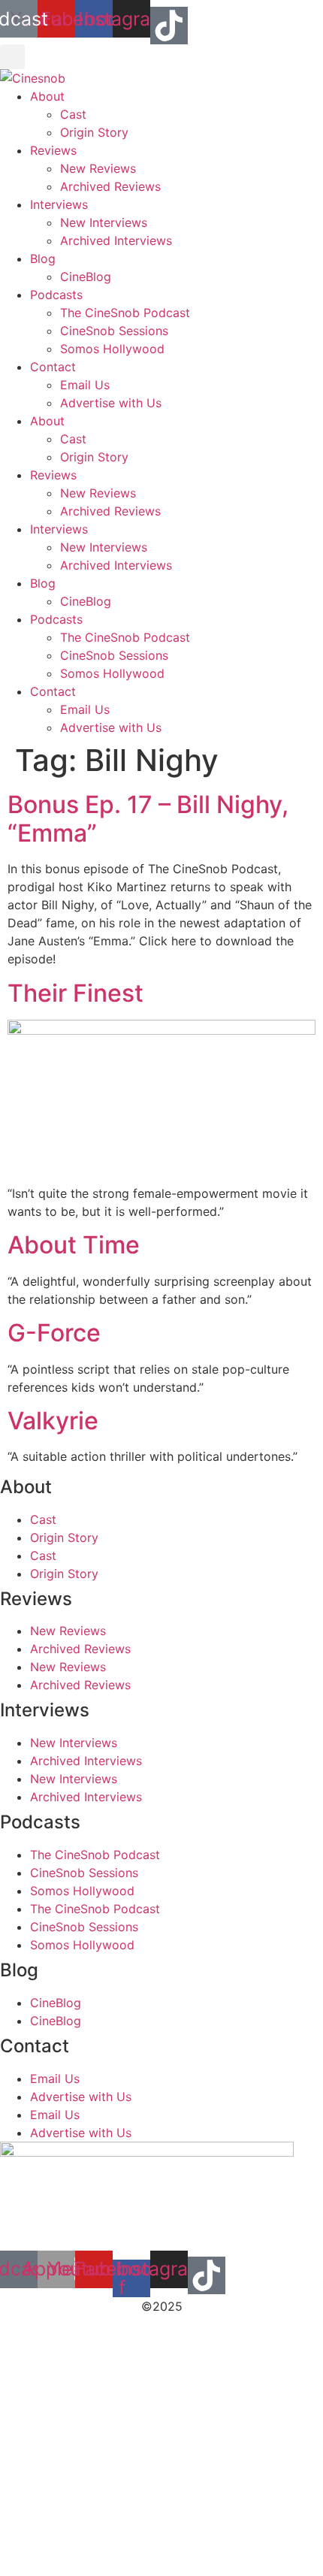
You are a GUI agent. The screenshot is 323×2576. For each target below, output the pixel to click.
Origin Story (94, 132)
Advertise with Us (111, 403)
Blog (43, 259)
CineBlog (86, 277)
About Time (74, 1245)
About (47, 96)
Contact (53, 367)
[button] (12, 57)
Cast (73, 114)
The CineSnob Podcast (125, 313)
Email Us (85, 385)
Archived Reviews (110, 186)
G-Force (54, 1333)
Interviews (59, 204)
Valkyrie (53, 1421)
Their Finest (75, 993)
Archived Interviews (116, 240)
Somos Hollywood (112, 349)
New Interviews (104, 222)
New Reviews (98, 168)
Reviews (53, 150)
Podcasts (56, 295)
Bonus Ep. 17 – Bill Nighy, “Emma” (148, 819)
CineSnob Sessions (114, 331)
